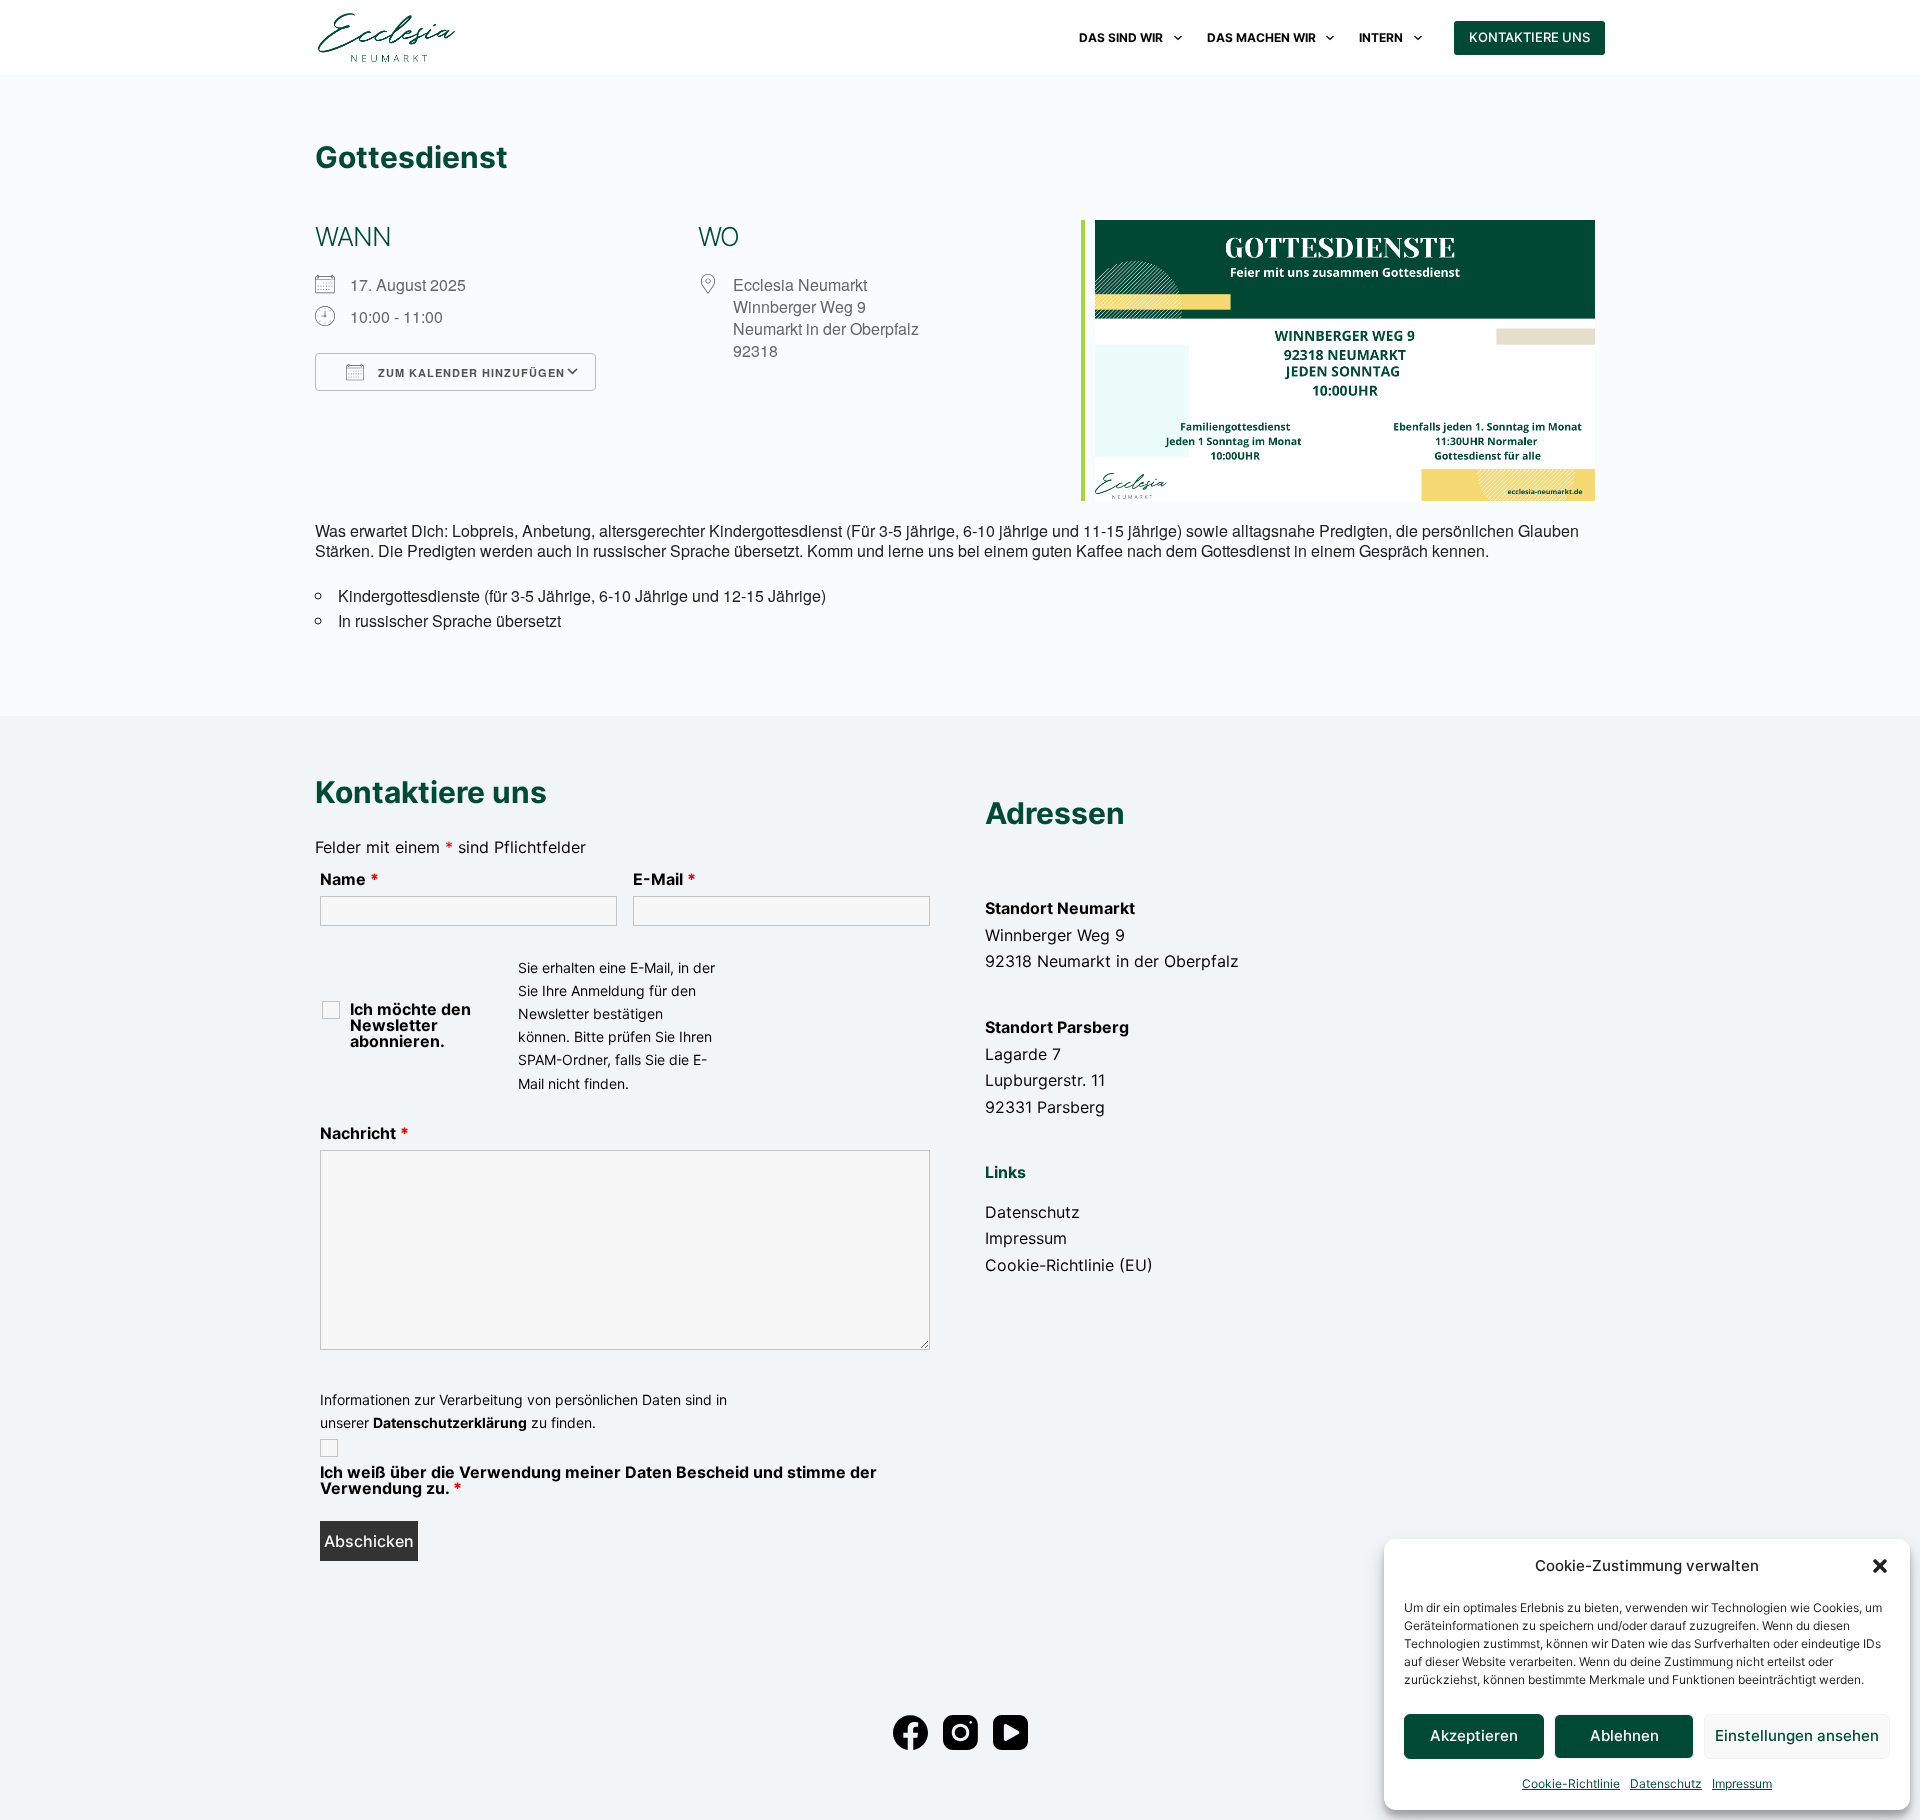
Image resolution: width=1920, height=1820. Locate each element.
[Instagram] (960, 1732)
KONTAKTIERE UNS (1529, 37)
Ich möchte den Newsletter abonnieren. (410, 1025)
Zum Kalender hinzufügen (469, 372)
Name (349, 879)
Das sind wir (1121, 37)
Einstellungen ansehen (1797, 1735)
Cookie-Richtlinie (1571, 1783)
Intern (1381, 37)
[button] (1880, 1566)
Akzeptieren (1474, 1735)
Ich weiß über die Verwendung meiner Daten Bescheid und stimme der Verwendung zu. (598, 1480)
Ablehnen (1624, 1735)
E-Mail (664, 879)
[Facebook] (910, 1732)
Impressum (1742, 1783)
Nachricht (364, 1133)
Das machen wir (1261, 37)
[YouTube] (1010, 1732)
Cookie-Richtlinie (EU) (1069, 1265)
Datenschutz (1666, 1783)
